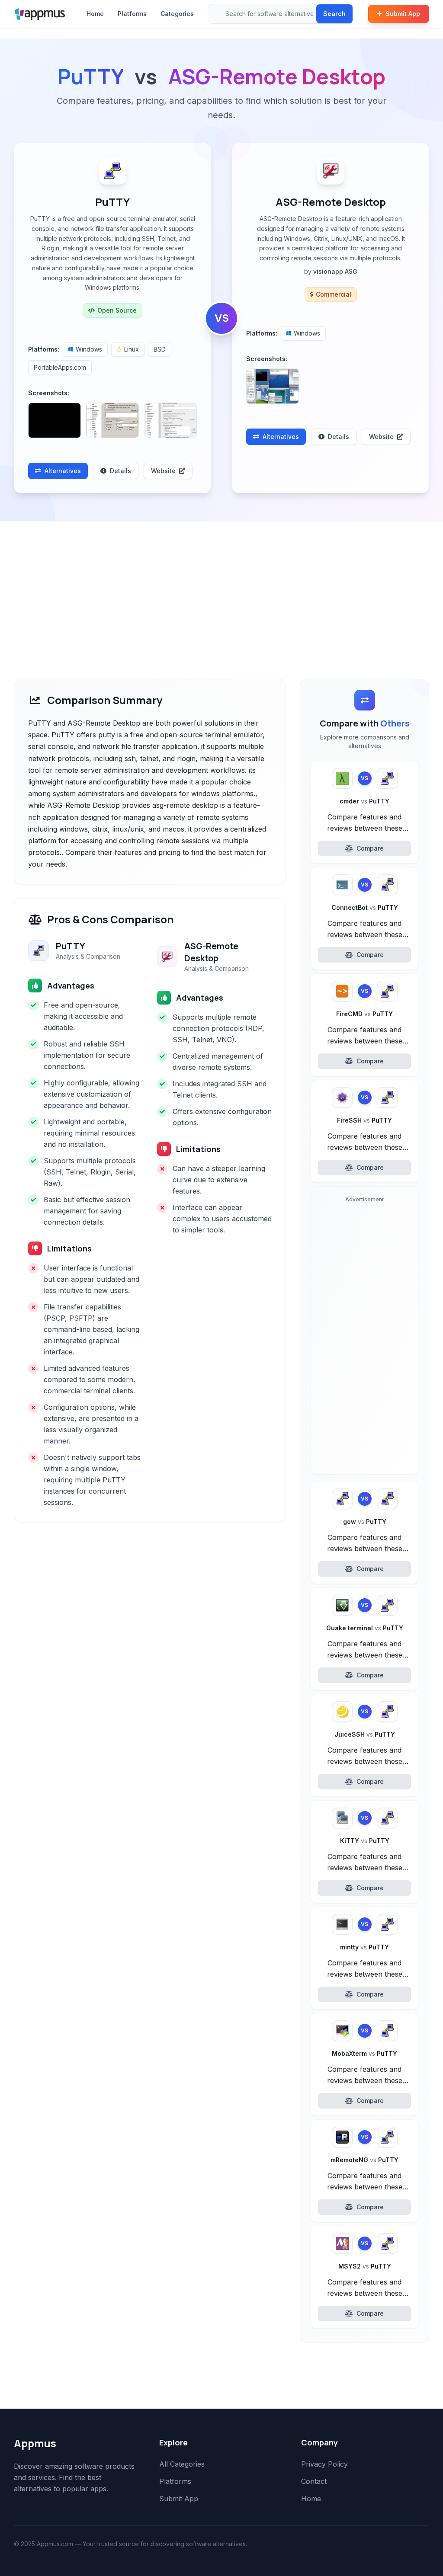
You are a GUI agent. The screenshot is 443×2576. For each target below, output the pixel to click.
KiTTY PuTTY (365, 1841)
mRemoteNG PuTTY (364, 2160)
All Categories (182, 2464)
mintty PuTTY (364, 1947)
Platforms (132, 14)
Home (95, 14)
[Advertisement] (221, 586)
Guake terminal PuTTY (365, 1628)
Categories (177, 14)
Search (334, 14)
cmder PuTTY (364, 801)
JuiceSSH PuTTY (365, 1734)
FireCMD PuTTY (364, 1014)
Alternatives (63, 471)
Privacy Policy (324, 2464)
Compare (370, 848)
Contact (314, 2481)
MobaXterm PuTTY (364, 2053)
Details (120, 471)
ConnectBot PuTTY (365, 907)
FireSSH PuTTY (364, 1120)
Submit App (403, 14)
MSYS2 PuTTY (365, 2266)
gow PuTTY (365, 1522)
